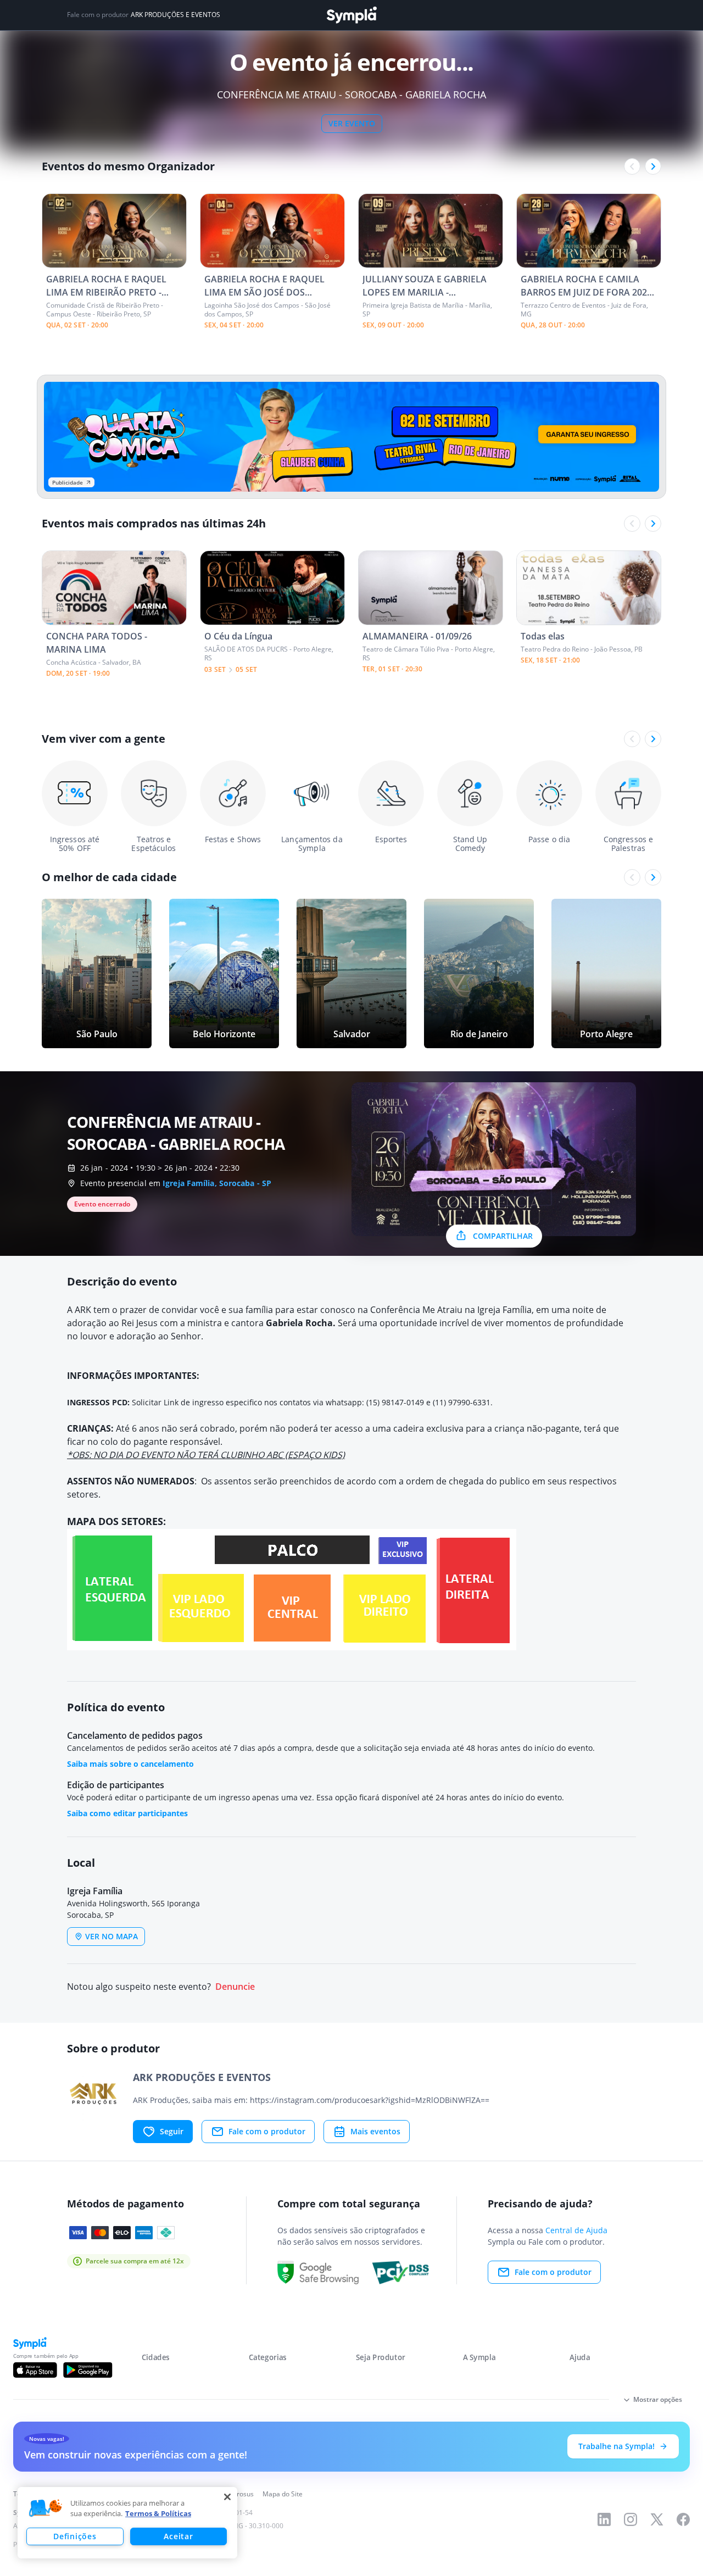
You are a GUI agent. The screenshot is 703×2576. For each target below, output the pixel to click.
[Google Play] (88, 2370)
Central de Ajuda (576, 2230)
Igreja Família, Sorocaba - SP (217, 1183)
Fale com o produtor (267, 2131)
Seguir (172, 2131)
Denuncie (235, 1987)
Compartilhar (503, 1236)
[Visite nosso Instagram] (631, 2519)
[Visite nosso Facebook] (683, 2519)
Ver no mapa (111, 1936)
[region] (127, 2523)
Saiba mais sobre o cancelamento (130, 1764)
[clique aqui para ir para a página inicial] (351, 15)
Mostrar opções (658, 2399)
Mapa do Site (283, 2494)
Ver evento (352, 123)
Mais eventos (375, 2131)
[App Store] (35, 2370)
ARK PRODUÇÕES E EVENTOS (175, 15)
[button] (46, 2508)
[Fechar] (227, 2497)
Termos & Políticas (158, 2513)
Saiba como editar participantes (127, 1813)
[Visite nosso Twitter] (657, 2519)
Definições (75, 2536)
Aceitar (178, 2536)
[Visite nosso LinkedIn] (604, 2519)
